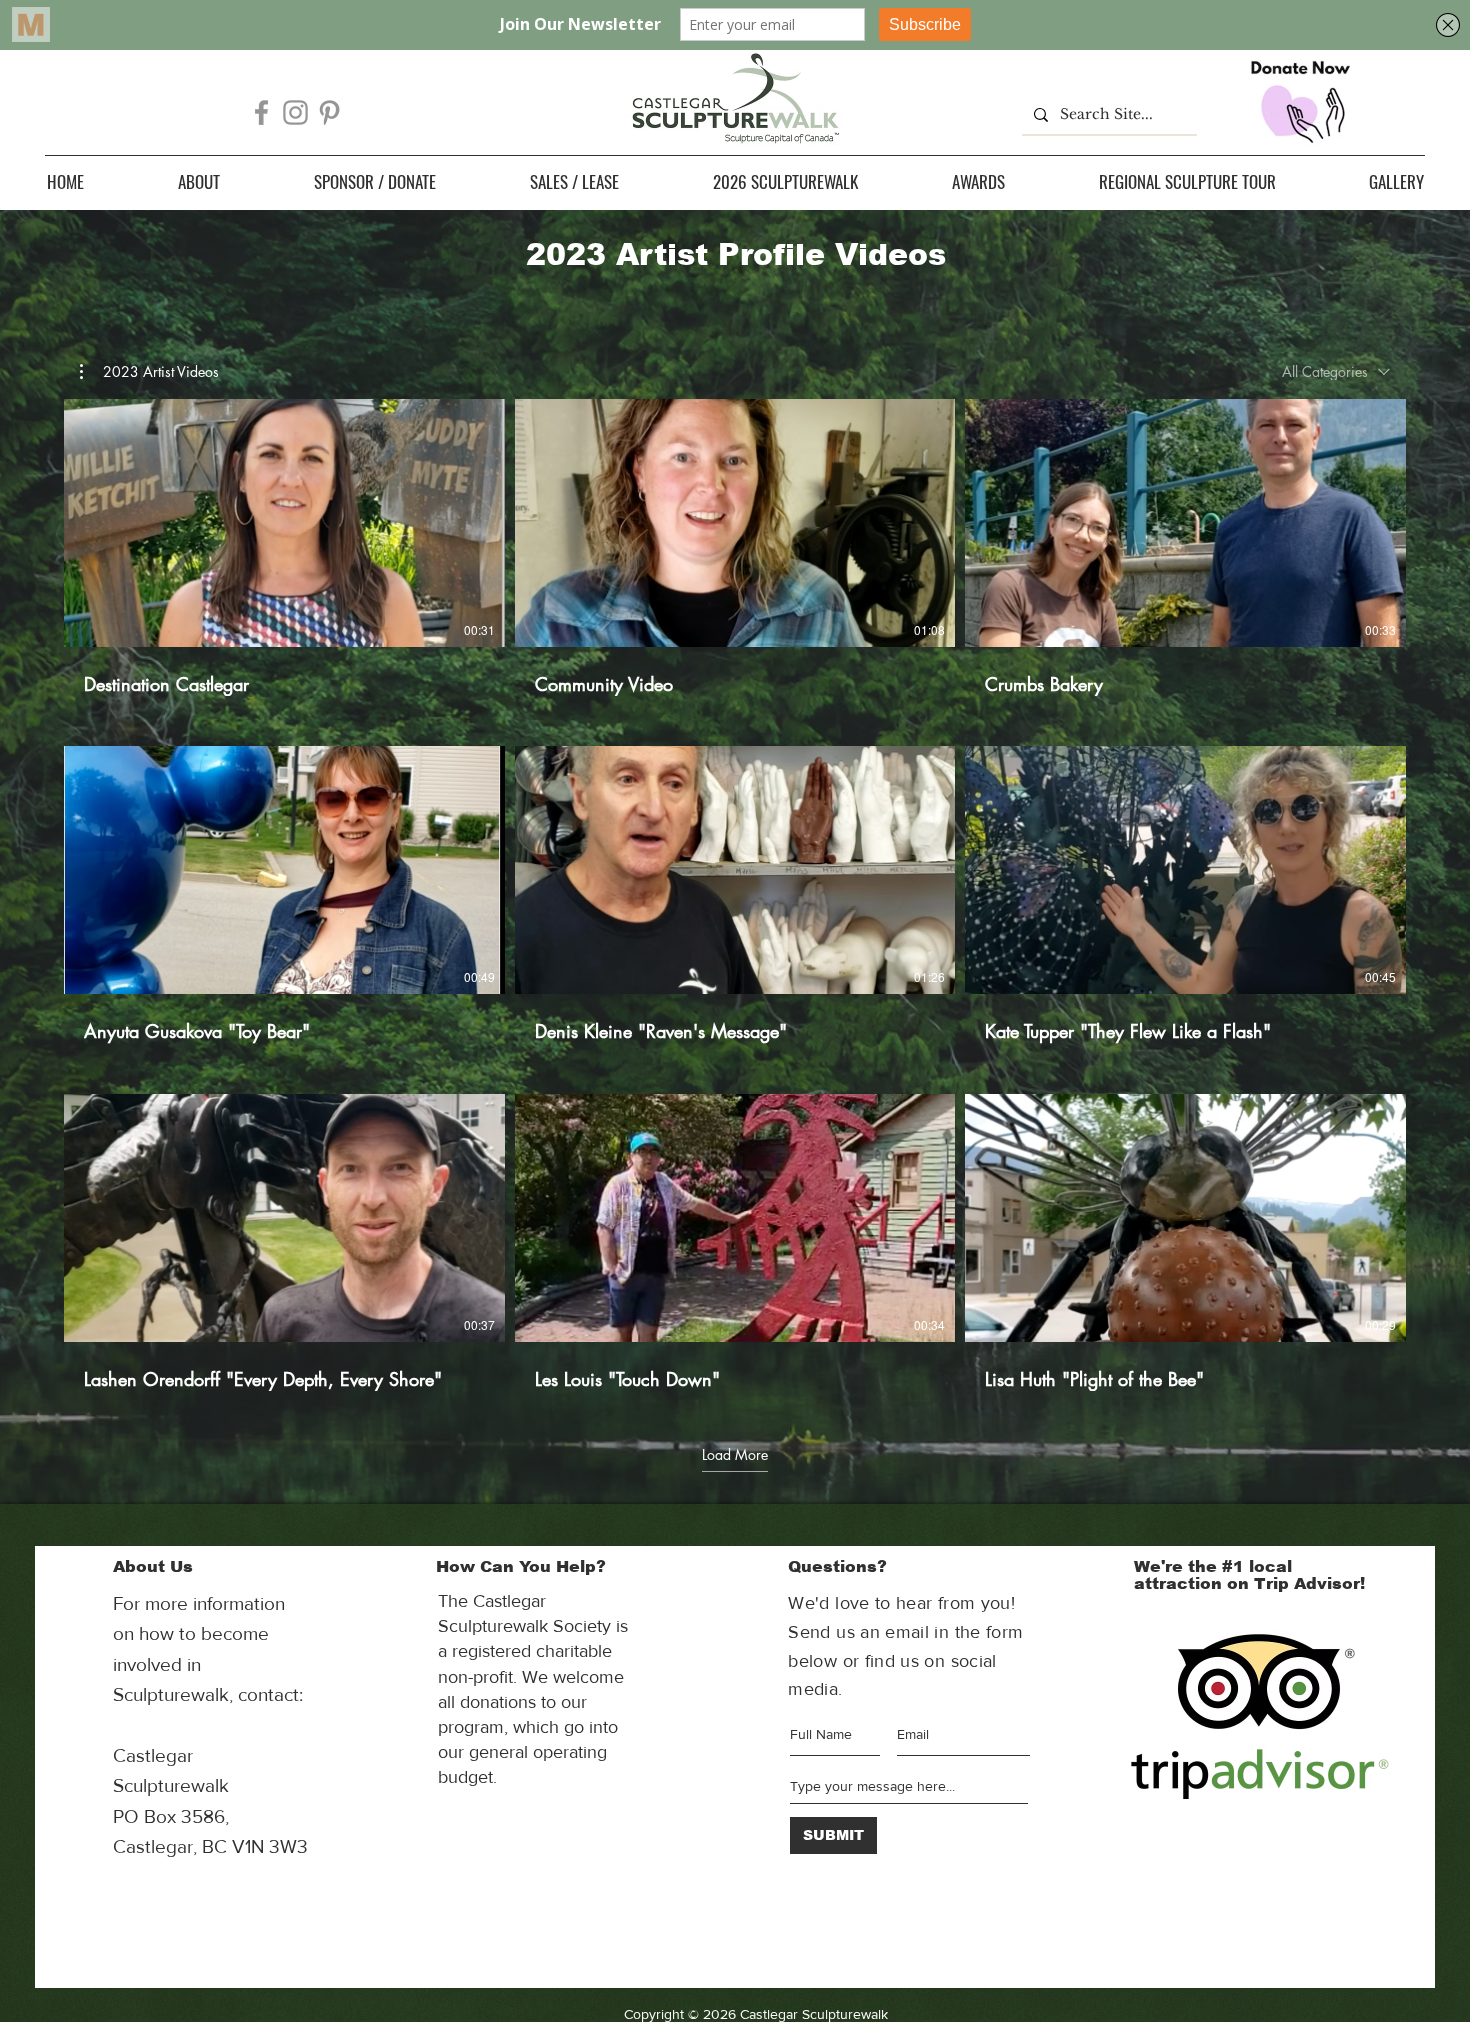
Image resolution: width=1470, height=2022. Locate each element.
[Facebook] (261, 112)
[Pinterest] (329, 112)
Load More (735, 1454)
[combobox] (1336, 371)
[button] (199, 181)
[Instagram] (295, 112)
